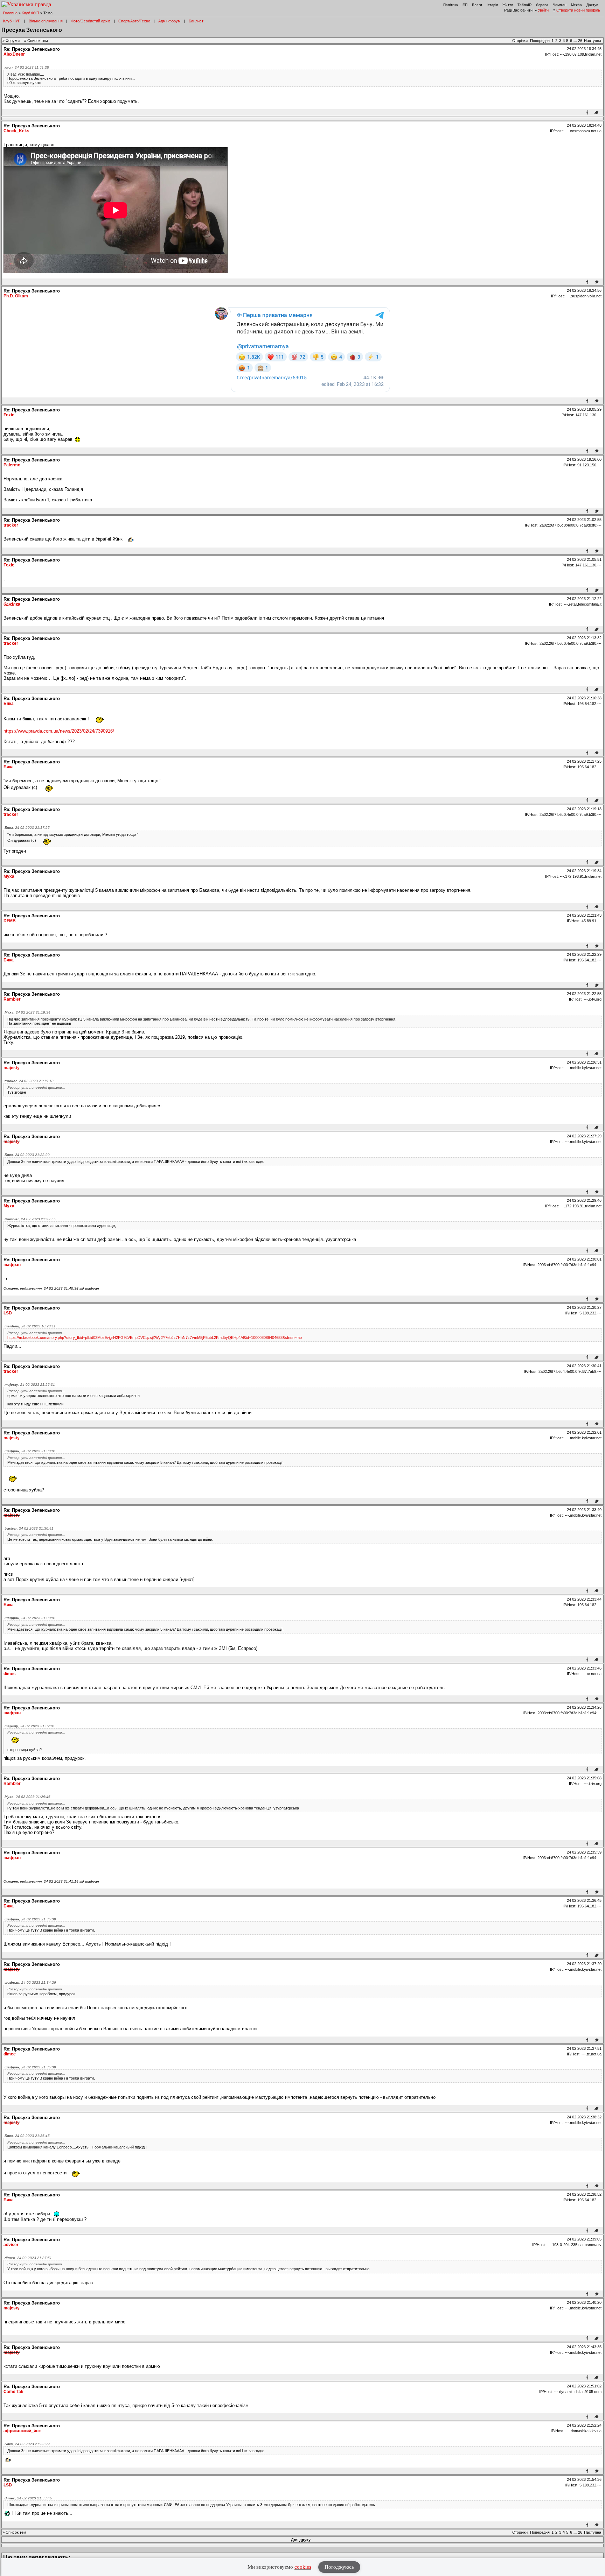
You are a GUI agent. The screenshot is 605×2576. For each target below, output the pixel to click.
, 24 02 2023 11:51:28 (27, 67)
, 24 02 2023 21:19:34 (27, 1012)
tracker (11, 525)
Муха (9, 876)
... (576, 41)
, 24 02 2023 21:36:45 (27, 2136)
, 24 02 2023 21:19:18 (29, 1081)
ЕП (465, 5)
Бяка (9, 704)
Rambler (12, 999)
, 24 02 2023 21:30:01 (30, 1451)
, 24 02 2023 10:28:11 (30, 1326)
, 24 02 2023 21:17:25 (27, 828)
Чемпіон (560, 5)
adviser (11, 2245)
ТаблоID (524, 5)
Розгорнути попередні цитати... (36, 1088)
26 (580, 41)
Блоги (477, 5)
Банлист (196, 21)
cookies (303, 2567)
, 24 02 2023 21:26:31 (30, 1385)
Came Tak (13, 2392)
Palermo (12, 465)
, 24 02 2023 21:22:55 (30, 1219)
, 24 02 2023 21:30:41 (29, 1528)
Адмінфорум (169, 21)
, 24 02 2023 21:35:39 (30, 1919)
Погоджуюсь (339, 2567)
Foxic (9, 415)
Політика (451, 5)
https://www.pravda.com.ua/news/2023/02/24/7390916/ (59, 731)
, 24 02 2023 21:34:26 (30, 1982)
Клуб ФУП (30, 13)
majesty (12, 1068)
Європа (542, 5)
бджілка (12, 604)
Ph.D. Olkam (16, 296)
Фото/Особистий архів (91, 21)
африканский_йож (23, 2431)
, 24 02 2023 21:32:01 (30, 1726)
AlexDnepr (14, 54)
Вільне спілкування (46, 21)
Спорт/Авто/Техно (134, 21)
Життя (508, 5)
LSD (8, 1313)
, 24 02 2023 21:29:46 (27, 1797)
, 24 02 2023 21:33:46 (28, 2498)
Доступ (592, 5)
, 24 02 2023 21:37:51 (28, 2258)
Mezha (576, 5)
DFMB (10, 921)
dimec (10, 1674)
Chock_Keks (16, 131)
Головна (10, 13)
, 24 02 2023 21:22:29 (27, 1155)
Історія (492, 5)
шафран (12, 1265)
